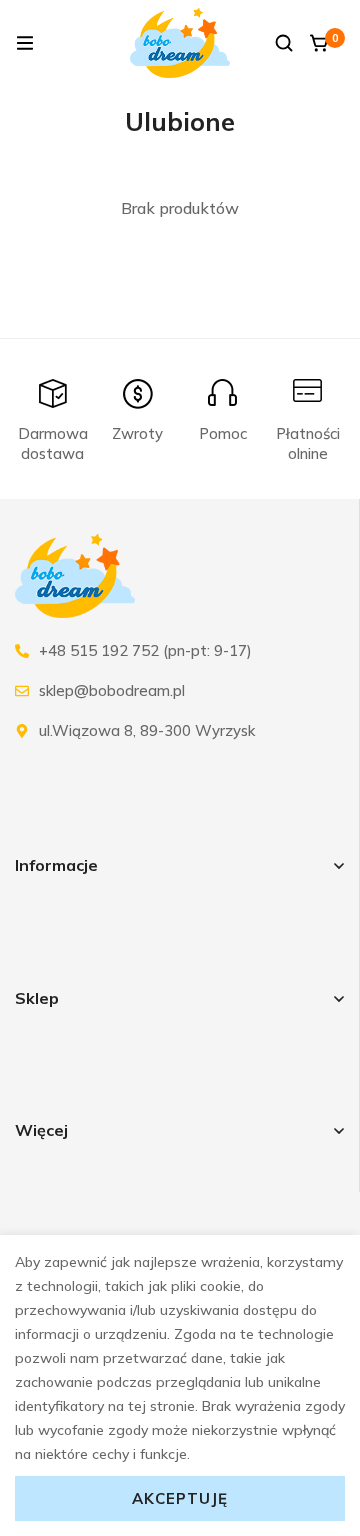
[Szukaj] (284, 43)
